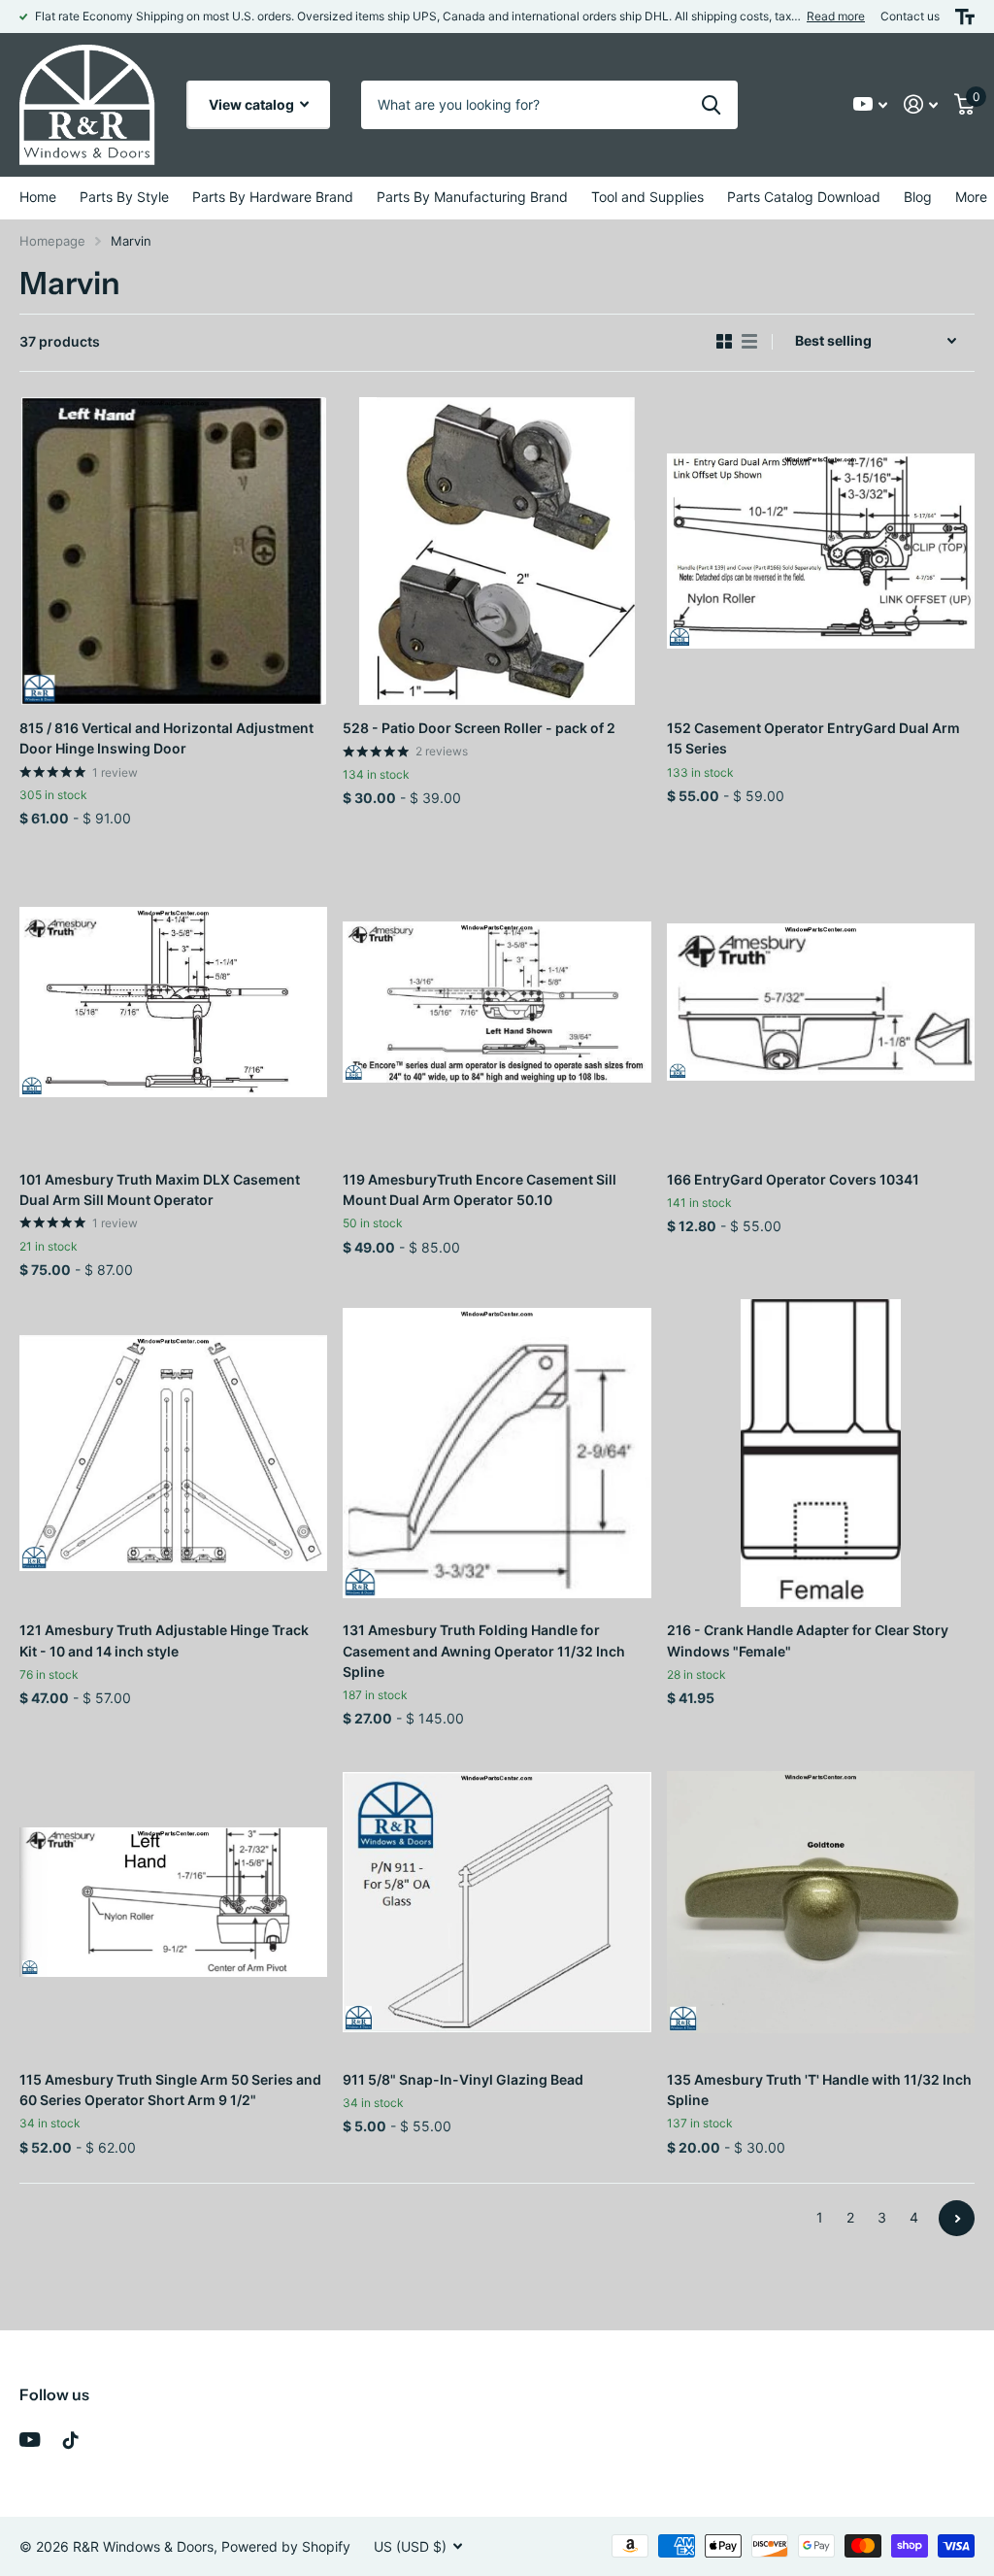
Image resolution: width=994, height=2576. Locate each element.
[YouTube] (30, 2440)
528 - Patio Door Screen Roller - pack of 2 (479, 728)
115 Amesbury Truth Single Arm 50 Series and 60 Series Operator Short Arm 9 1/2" (170, 2090)
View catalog (253, 104)
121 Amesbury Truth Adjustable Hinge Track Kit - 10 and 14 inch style (164, 1640)
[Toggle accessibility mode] (965, 17)
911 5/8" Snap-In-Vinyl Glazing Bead (463, 2079)
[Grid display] (724, 342)
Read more (836, 16)
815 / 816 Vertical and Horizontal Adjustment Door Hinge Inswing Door (166, 738)
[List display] (749, 342)
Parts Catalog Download (804, 197)
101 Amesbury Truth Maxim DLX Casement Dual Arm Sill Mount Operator (160, 1189)
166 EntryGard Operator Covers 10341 (793, 1179)
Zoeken (711, 105)
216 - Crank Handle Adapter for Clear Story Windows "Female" (808, 1640)
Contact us (910, 16)
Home (38, 197)
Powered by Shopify (286, 2546)
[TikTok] (71, 2440)
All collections (124, 198)
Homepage (52, 241)
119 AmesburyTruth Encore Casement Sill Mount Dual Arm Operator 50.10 (480, 1189)
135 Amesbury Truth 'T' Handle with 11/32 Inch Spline (819, 2090)
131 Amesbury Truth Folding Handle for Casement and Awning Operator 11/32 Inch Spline (484, 1651)
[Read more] (871, 104)
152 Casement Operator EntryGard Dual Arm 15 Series (813, 738)
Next (957, 2218)
